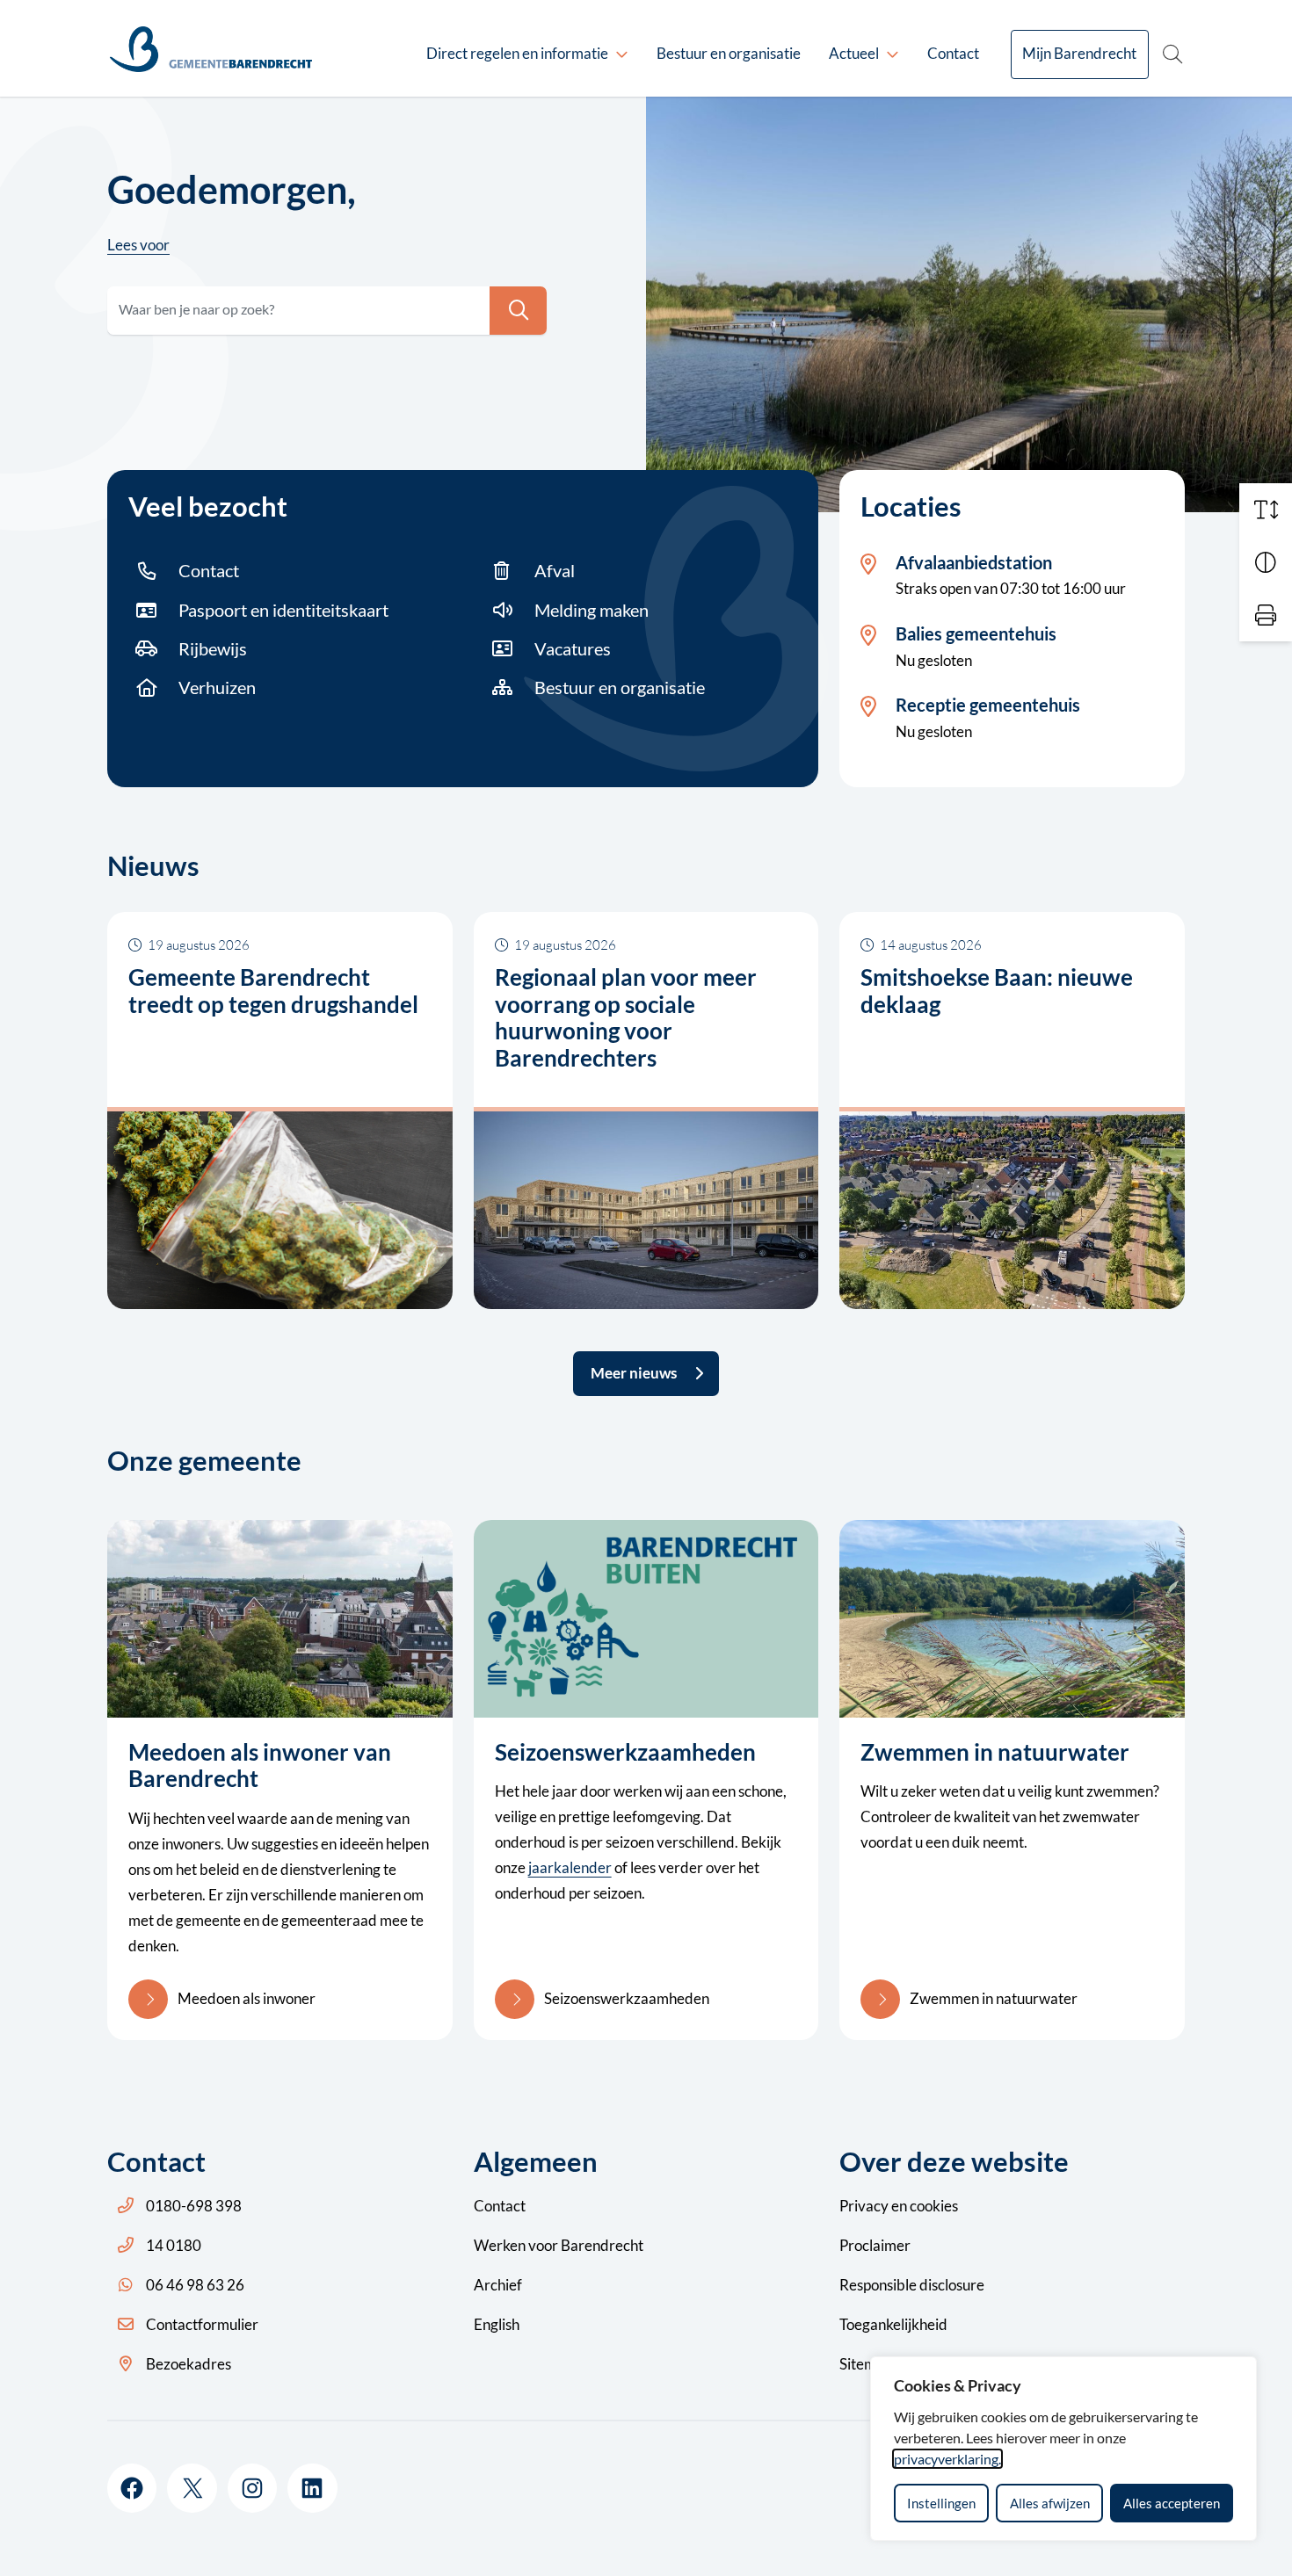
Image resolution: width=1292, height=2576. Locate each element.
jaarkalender (570, 1867)
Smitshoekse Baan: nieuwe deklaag (997, 991)
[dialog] (1063, 2449)
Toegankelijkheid (893, 2324)
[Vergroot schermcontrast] (1266, 562)
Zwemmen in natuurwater (994, 1998)
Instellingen (941, 2503)
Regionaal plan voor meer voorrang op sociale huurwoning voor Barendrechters (626, 1017)
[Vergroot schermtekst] (1266, 510)
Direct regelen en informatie (517, 53)
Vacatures (573, 648)
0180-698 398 (194, 2206)
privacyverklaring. (947, 2459)
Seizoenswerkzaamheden (627, 1998)
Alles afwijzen (1050, 2503)
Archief (498, 2285)
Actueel (854, 53)
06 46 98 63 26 (195, 2285)
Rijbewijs (213, 648)
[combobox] (327, 311)
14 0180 (174, 2245)
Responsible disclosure (912, 2285)
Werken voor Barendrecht (559, 2245)
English (497, 2324)
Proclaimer (875, 2245)
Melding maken (592, 610)
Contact (953, 53)
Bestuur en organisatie (729, 53)
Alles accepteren (1172, 2503)
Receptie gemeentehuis (988, 705)
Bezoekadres (189, 2364)
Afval (555, 570)
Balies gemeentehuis (976, 633)
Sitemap (866, 2364)
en (899, 2206)
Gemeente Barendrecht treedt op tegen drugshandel (273, 991)
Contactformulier (202, 2324)
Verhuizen (217, 687)
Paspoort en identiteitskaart (283, 610)
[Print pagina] (1266, 615)
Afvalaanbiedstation (974, 562)
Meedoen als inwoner (247, 1998)
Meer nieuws (634, 1373)
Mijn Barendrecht (1079, 53)
